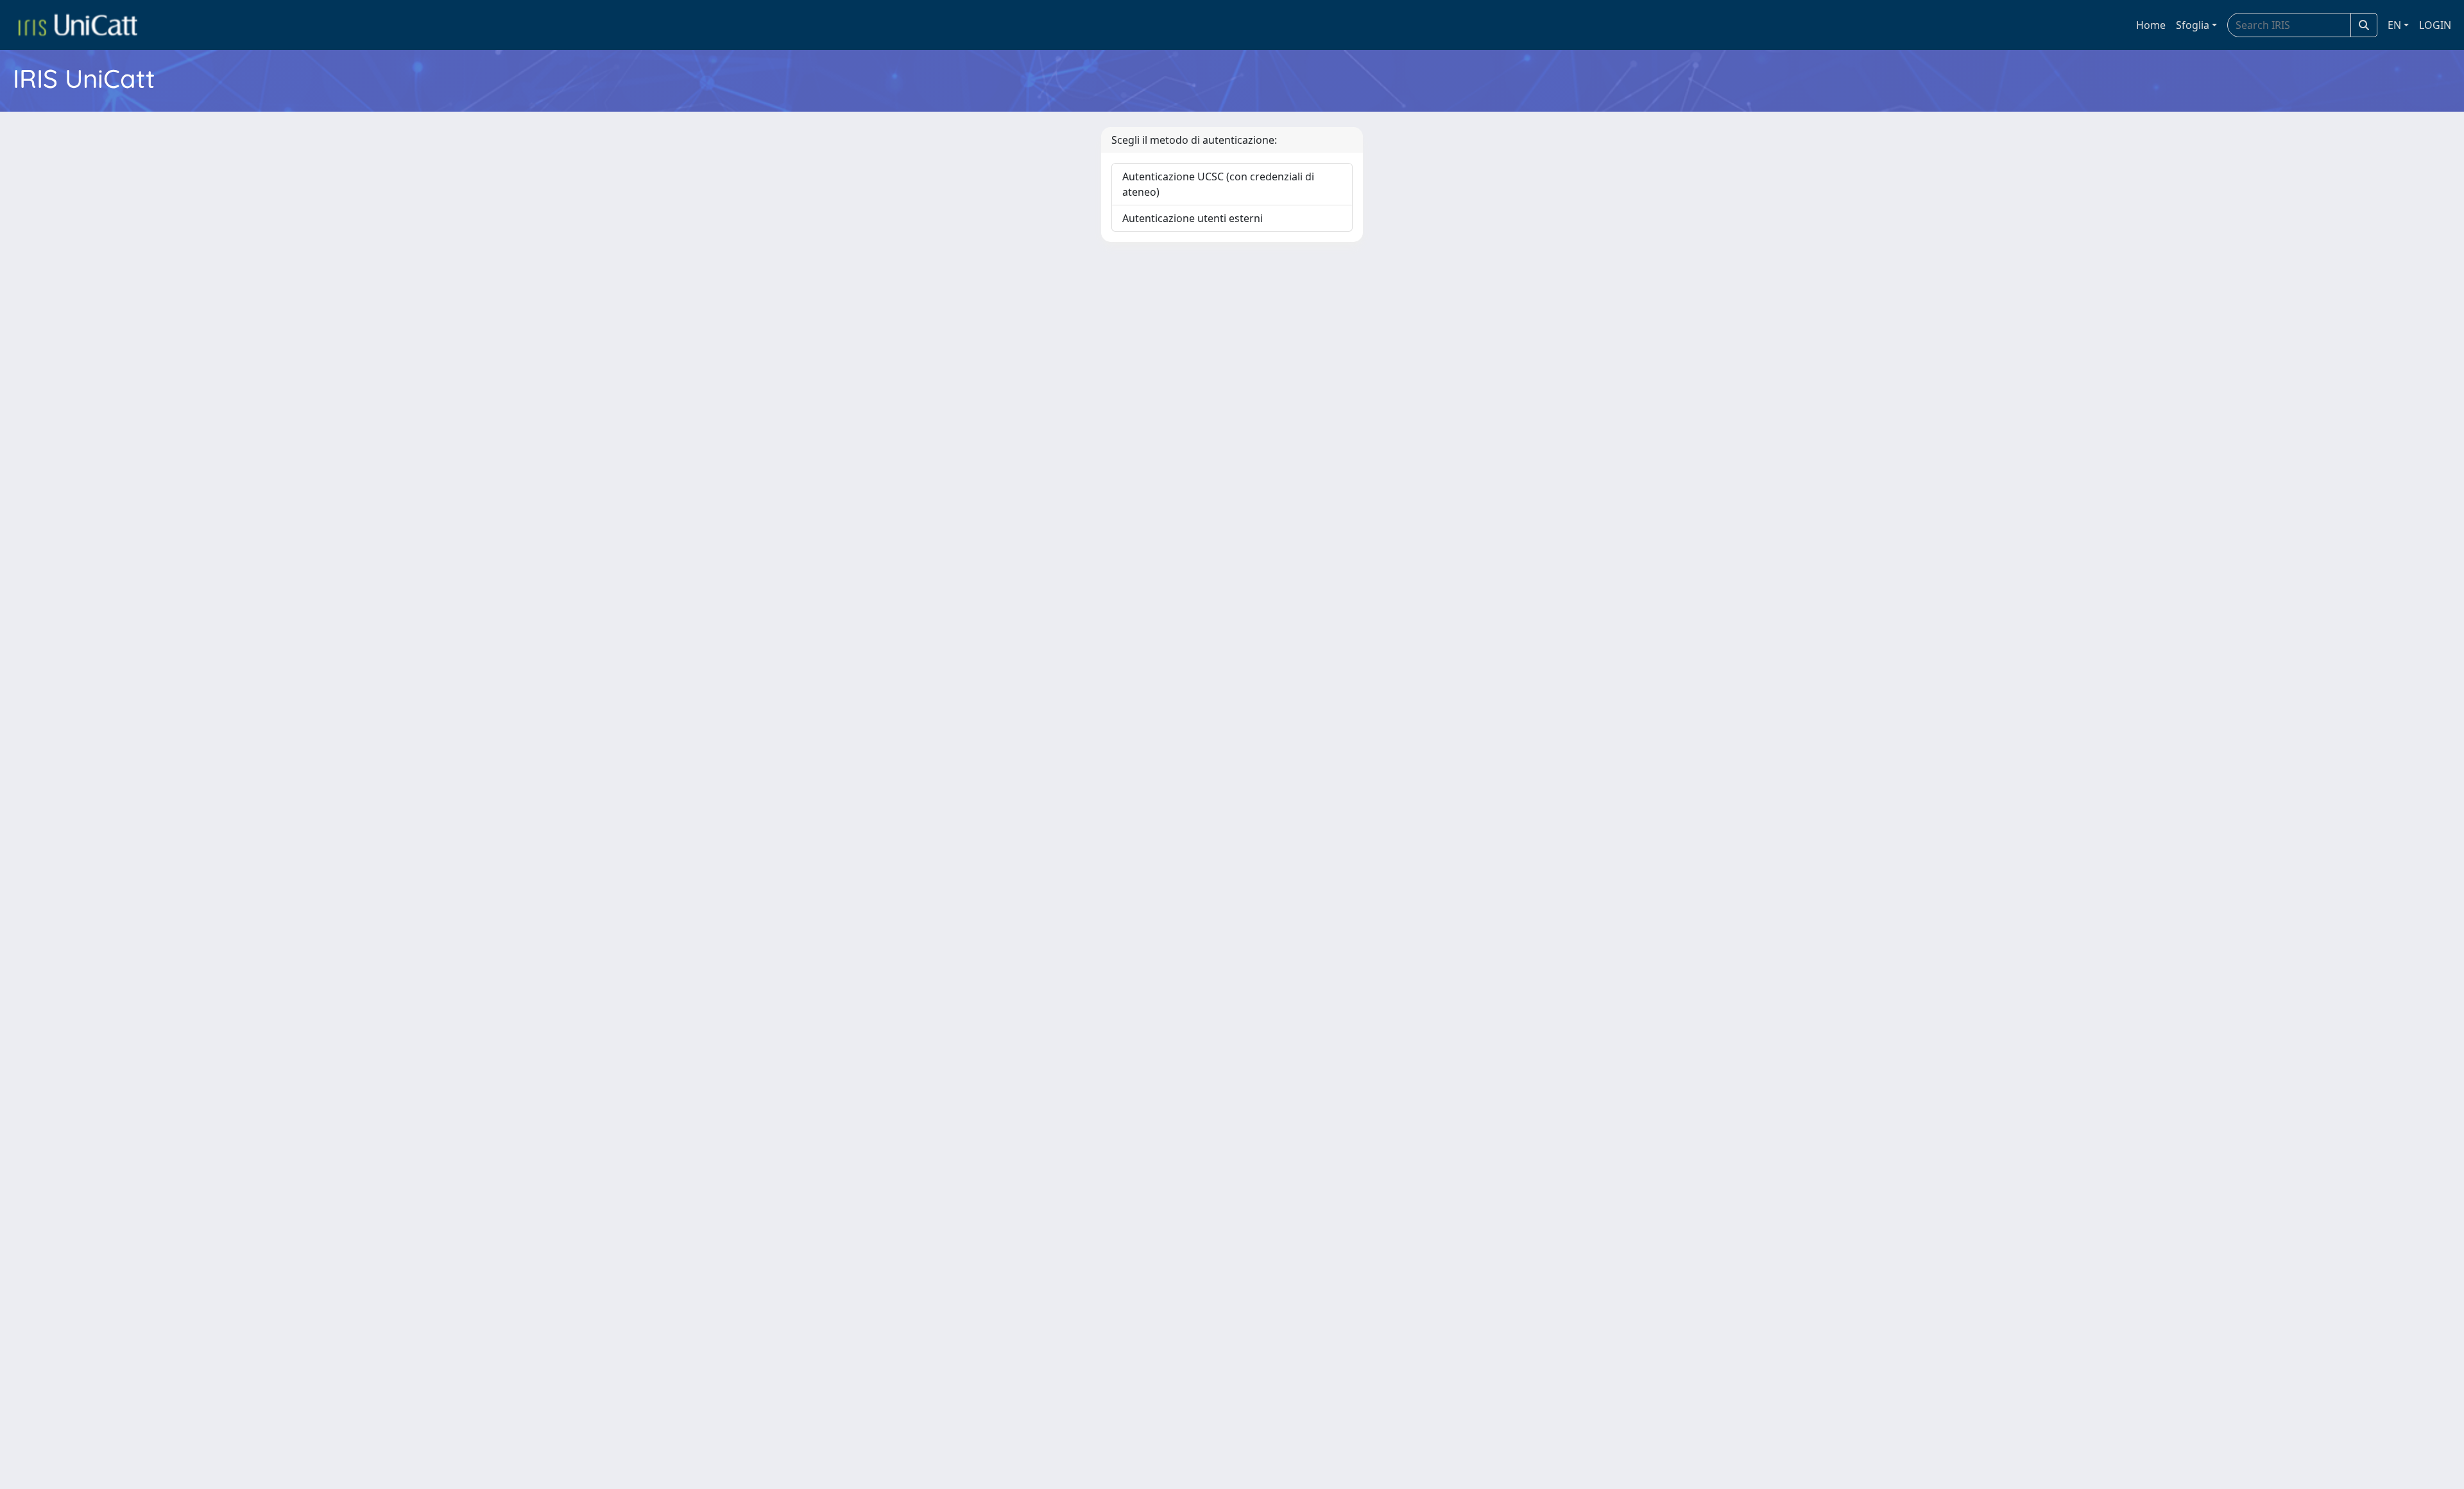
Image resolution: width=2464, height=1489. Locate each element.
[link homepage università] (78, 25)
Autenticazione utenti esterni (1193, 218)
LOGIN (2435, 25)
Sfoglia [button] (2193, 25)
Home (2151, 25)
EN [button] (2394, 25)
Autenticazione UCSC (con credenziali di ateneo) (1218, 184)
